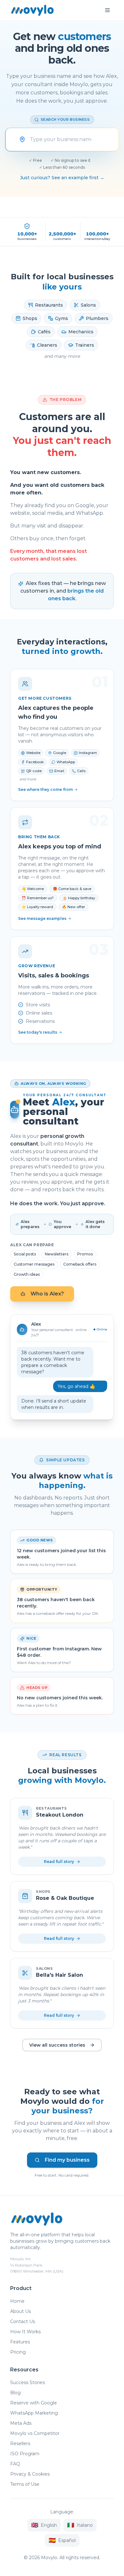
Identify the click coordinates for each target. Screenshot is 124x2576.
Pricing (18, 2352)
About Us (21, 2311)
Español (62, 2540)
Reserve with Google (34, 2403)
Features (20, 2342)
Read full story (59, 1862)
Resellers (20, 2443)
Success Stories (28, 2382)
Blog (15, 2393)
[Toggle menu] (107, 10)
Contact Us (23, 2321)
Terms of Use (25, 2484)
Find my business (67, 2160)
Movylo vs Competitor (35, 2433)
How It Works (25, 2332)
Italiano (80, 2525)
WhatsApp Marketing (34, 2413)
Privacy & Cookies (30, 2474)
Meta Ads (21, 2423)
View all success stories (57, 2045)
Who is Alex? (47, 1294)
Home (17, 2301)
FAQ (15, 2464)
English (44, 2525)
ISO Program (25, 2454)
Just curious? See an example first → (62, 178)
